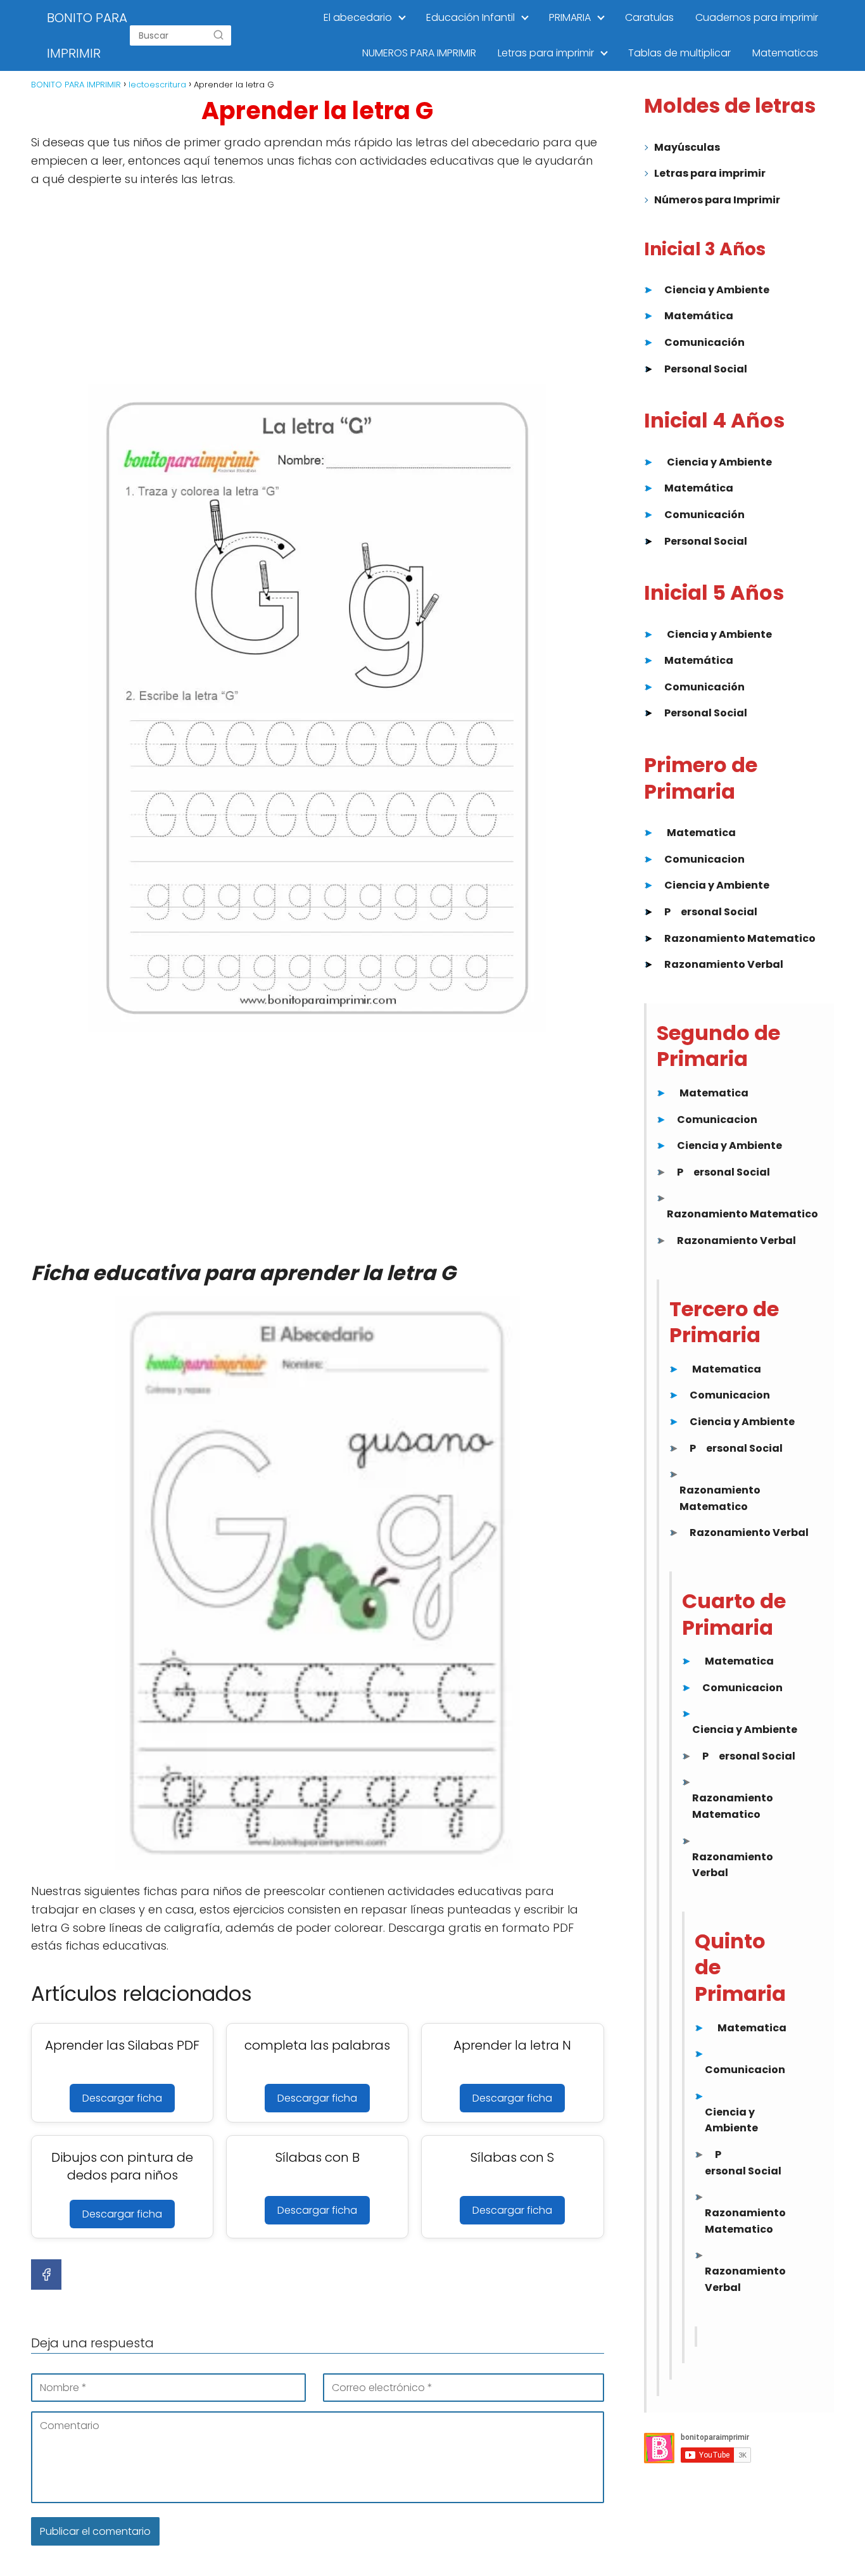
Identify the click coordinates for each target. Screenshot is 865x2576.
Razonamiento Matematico (740, 938)
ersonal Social (719, 912)
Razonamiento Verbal (724, 964)
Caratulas (649, 17)
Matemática (699, 316)
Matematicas (785, 53)
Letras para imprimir (546, 53)
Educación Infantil (470, 17)
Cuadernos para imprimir (757, 17)
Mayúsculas (687, 147)
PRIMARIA (570, 17)
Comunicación (704, 342)
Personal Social (706, 369)
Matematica (701, 833)
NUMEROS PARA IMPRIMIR (419, 53)
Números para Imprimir (717, 200)
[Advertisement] (318, 290)
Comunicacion (704, 859)
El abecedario (358, 17)
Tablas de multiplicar (679, 53)
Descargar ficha (122, 2098)
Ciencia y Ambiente (717, 290)
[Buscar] (218, 35)
